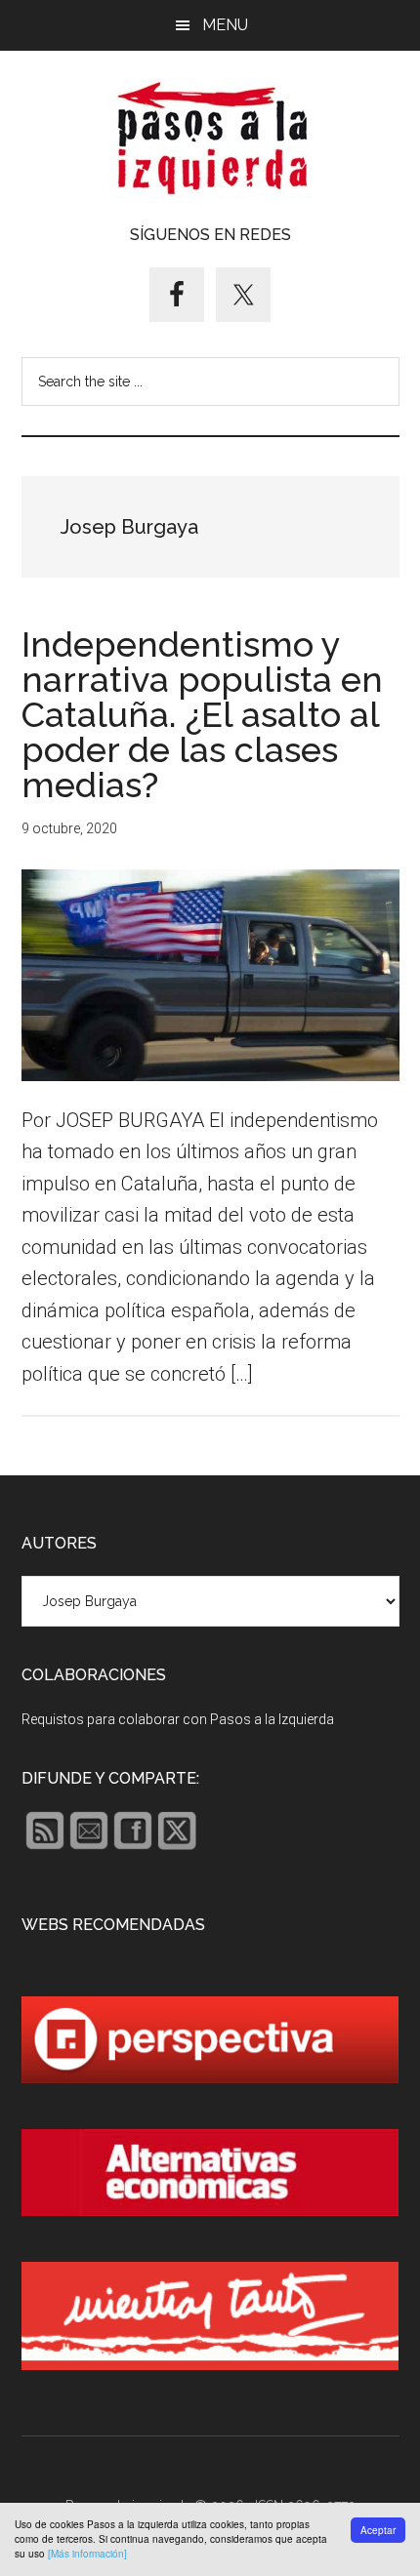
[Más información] (87, 2554)
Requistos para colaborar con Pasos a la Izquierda (178, 1719)
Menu (225, 25)
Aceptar (378, 2530)
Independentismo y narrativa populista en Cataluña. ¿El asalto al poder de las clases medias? (202, 714)
